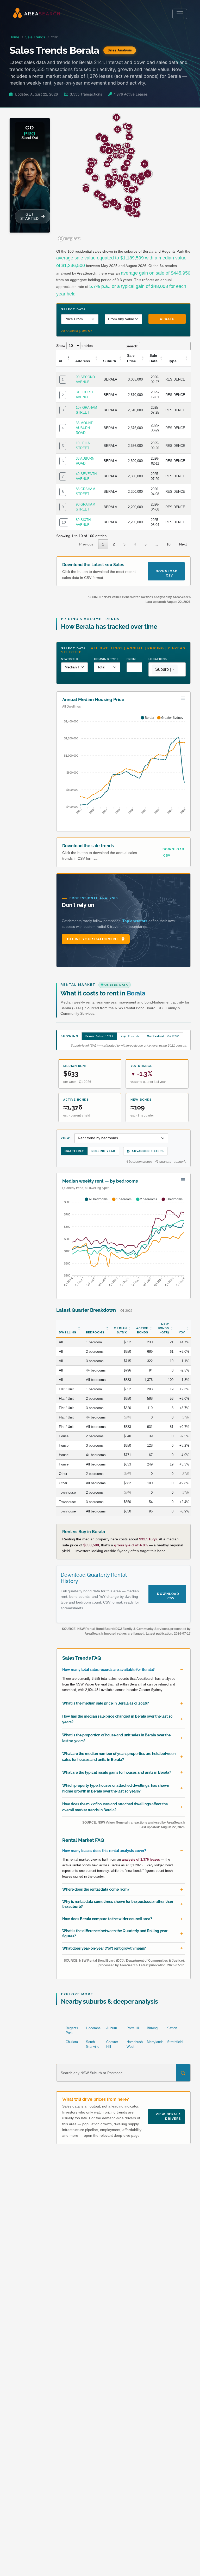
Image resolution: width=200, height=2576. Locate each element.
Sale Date (154, 358)
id (61, 361)
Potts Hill (133, 2028)
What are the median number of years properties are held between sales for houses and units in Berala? (119, 1756)
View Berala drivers (168, 2117)
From (131, 659)
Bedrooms (95, 1332)
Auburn (112, 2028)
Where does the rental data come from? (96, 1889)
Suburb (110, 361)
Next (183, 544)
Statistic (70, 659)
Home (14, 37)
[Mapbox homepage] (69, 239)
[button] (129, 131)
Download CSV (167, 571)
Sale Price (132, 358)
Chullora (72, 2042)
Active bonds (142, 1330)
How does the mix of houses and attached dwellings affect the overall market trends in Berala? (115, 1807)
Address (83, 361)
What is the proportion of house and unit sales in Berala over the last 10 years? (116, 1738)
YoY (182, 1332)
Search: (132, 346)
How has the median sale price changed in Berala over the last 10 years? (117, 1719)
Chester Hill (112, 2044)
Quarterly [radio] (74, 1151)
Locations (158, 659)
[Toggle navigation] (180, 14)
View (65, 1138)
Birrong (152, 2028)
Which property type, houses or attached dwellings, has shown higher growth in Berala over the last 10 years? (116, 1788)
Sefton (172, 2028)
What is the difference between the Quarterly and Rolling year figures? (115, 1933)
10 (64, 522)
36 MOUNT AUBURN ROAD (84, 428)
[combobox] (165, 669)
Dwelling (68, 1332)
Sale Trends (35, 37)
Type (172, 361)
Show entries (74, 346)
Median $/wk (120, 1330)
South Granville (93, 2044)
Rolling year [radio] (103, 1151)
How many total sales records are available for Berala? (108, 1670)
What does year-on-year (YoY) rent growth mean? (104, 1948)
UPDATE (167, 319)
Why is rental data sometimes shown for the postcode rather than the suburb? (118, 1904)
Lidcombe (93, 2028)
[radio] (99, 1036)
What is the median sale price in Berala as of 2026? (106, 1703)
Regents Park (72, 2030)
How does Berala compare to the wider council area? (107, 1919)
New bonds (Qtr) (164, 1328)
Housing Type (106, 659)
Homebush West (135, 2044)
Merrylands (155, 2042)
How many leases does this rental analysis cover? (104, 1851)
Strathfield (175, 2042)
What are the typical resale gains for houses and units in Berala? (117, 1772)
